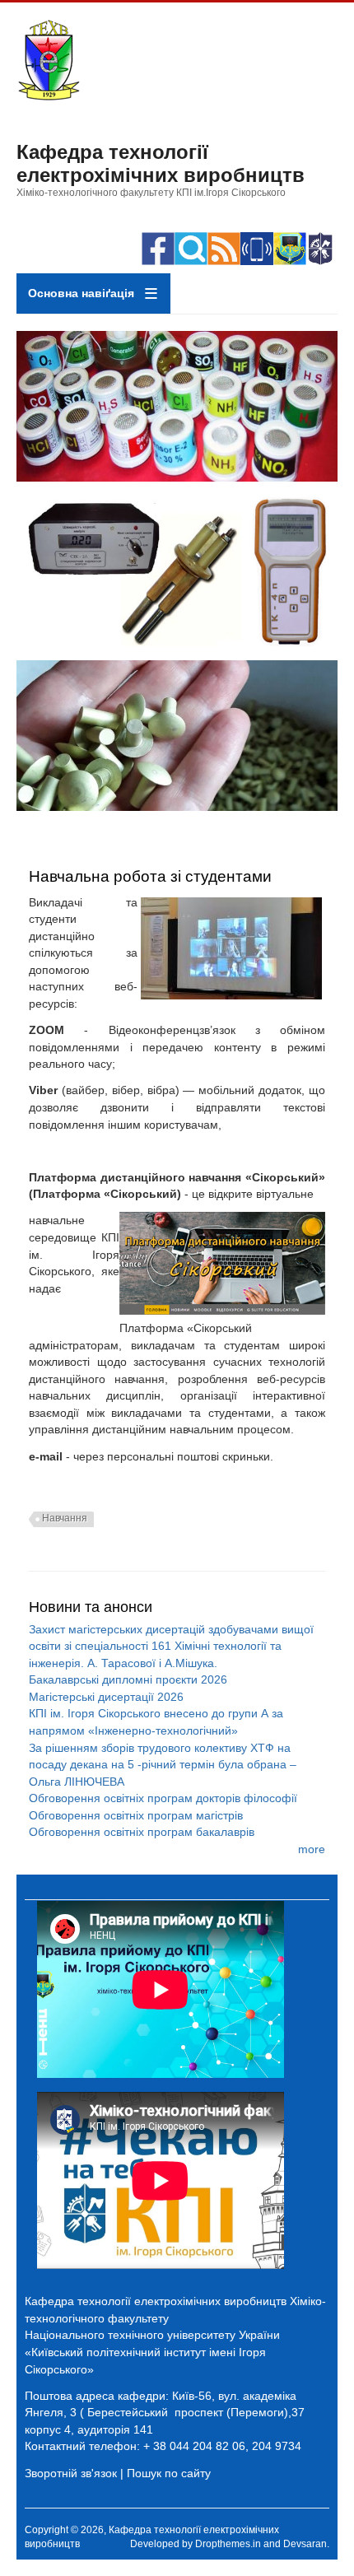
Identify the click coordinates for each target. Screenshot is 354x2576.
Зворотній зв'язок (71, 2473)
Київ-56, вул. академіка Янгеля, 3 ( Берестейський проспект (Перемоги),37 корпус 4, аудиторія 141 (165, 2413)
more (312, 1849)
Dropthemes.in (228, 2544)
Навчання (65, 1518)
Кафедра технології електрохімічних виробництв (161, 163)
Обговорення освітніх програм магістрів (136, 1815)
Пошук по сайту (169, 2473)
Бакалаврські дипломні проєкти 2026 (128, 1679)
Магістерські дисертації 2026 (106, 1697)
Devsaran (305, 2544)
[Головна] (48, 97)
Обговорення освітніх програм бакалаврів (142, 1832)
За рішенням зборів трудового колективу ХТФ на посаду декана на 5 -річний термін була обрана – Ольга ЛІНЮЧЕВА (163, 1765)
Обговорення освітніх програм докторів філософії (163, 1798)
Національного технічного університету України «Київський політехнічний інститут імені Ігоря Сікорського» (152, 2352)
